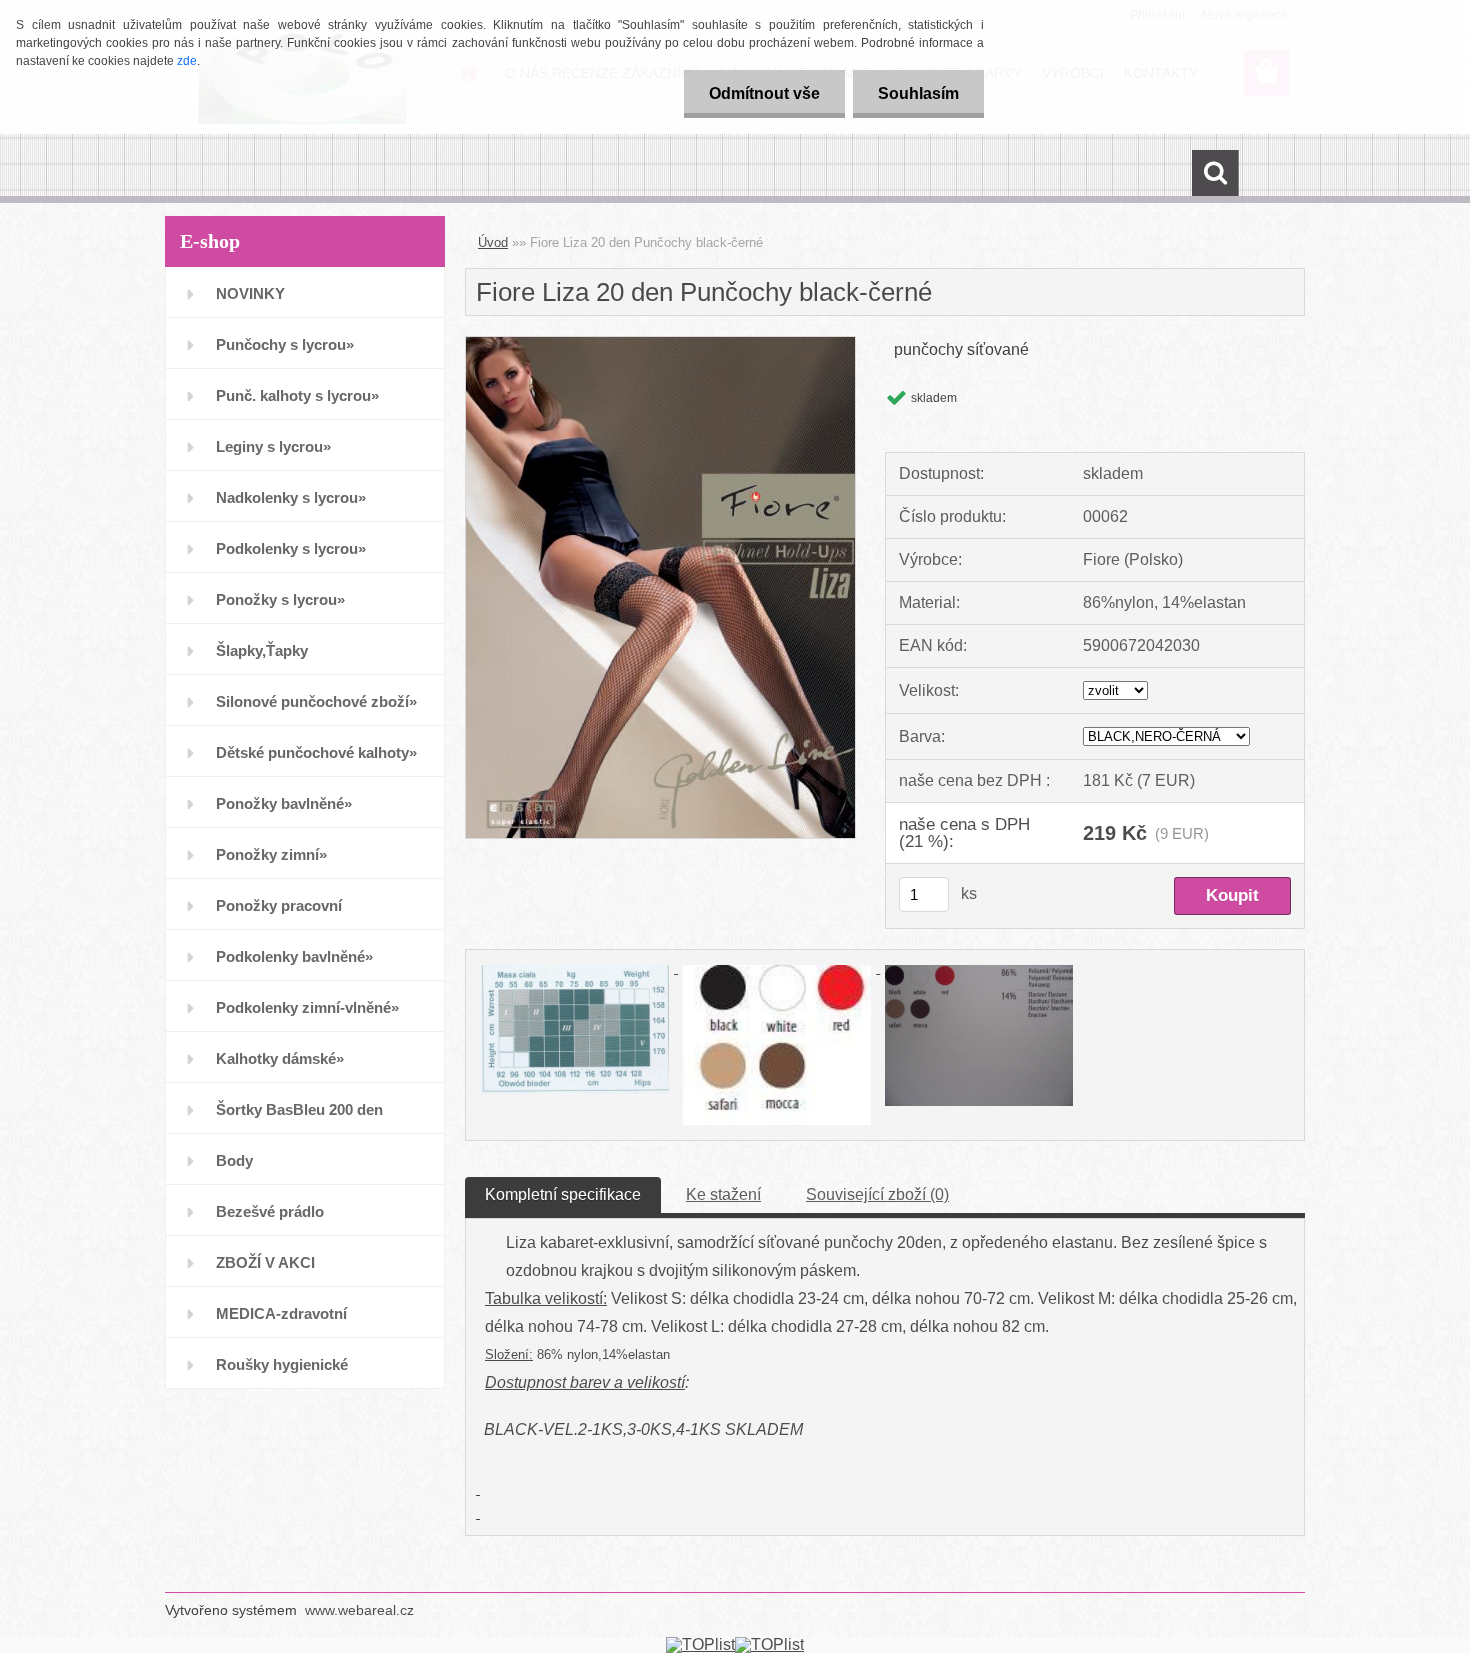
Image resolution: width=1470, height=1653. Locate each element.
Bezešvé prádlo (270, 1211)
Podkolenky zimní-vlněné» (307, 1007)
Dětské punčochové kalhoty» (316, 752)
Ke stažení (723, 1194)
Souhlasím (918, 93)
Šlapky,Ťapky (262, 650)
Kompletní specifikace (563, 1194)
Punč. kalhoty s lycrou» (297, 395)
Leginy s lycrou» (273, 446)
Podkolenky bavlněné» (294, 956)
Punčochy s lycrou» (285, 344)
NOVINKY (250, 293)
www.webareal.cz (359, 1610)
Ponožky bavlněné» (284, 803)
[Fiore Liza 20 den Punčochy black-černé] (660, 344)
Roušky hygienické (282, 1364)
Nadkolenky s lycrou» (291, 497)
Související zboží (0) (877, 1194)
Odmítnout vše (764, 93)
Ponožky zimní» (271, 854)
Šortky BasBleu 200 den (299, 1109)
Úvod (493, 242)
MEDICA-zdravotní (281, 1313)
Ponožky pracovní (279, 905)
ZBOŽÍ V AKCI (265, 1262)
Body (234, 1160)
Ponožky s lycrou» (280, 599)
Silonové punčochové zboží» (316, 701)
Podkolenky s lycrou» (291, 548)
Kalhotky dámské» (280, 1058)
